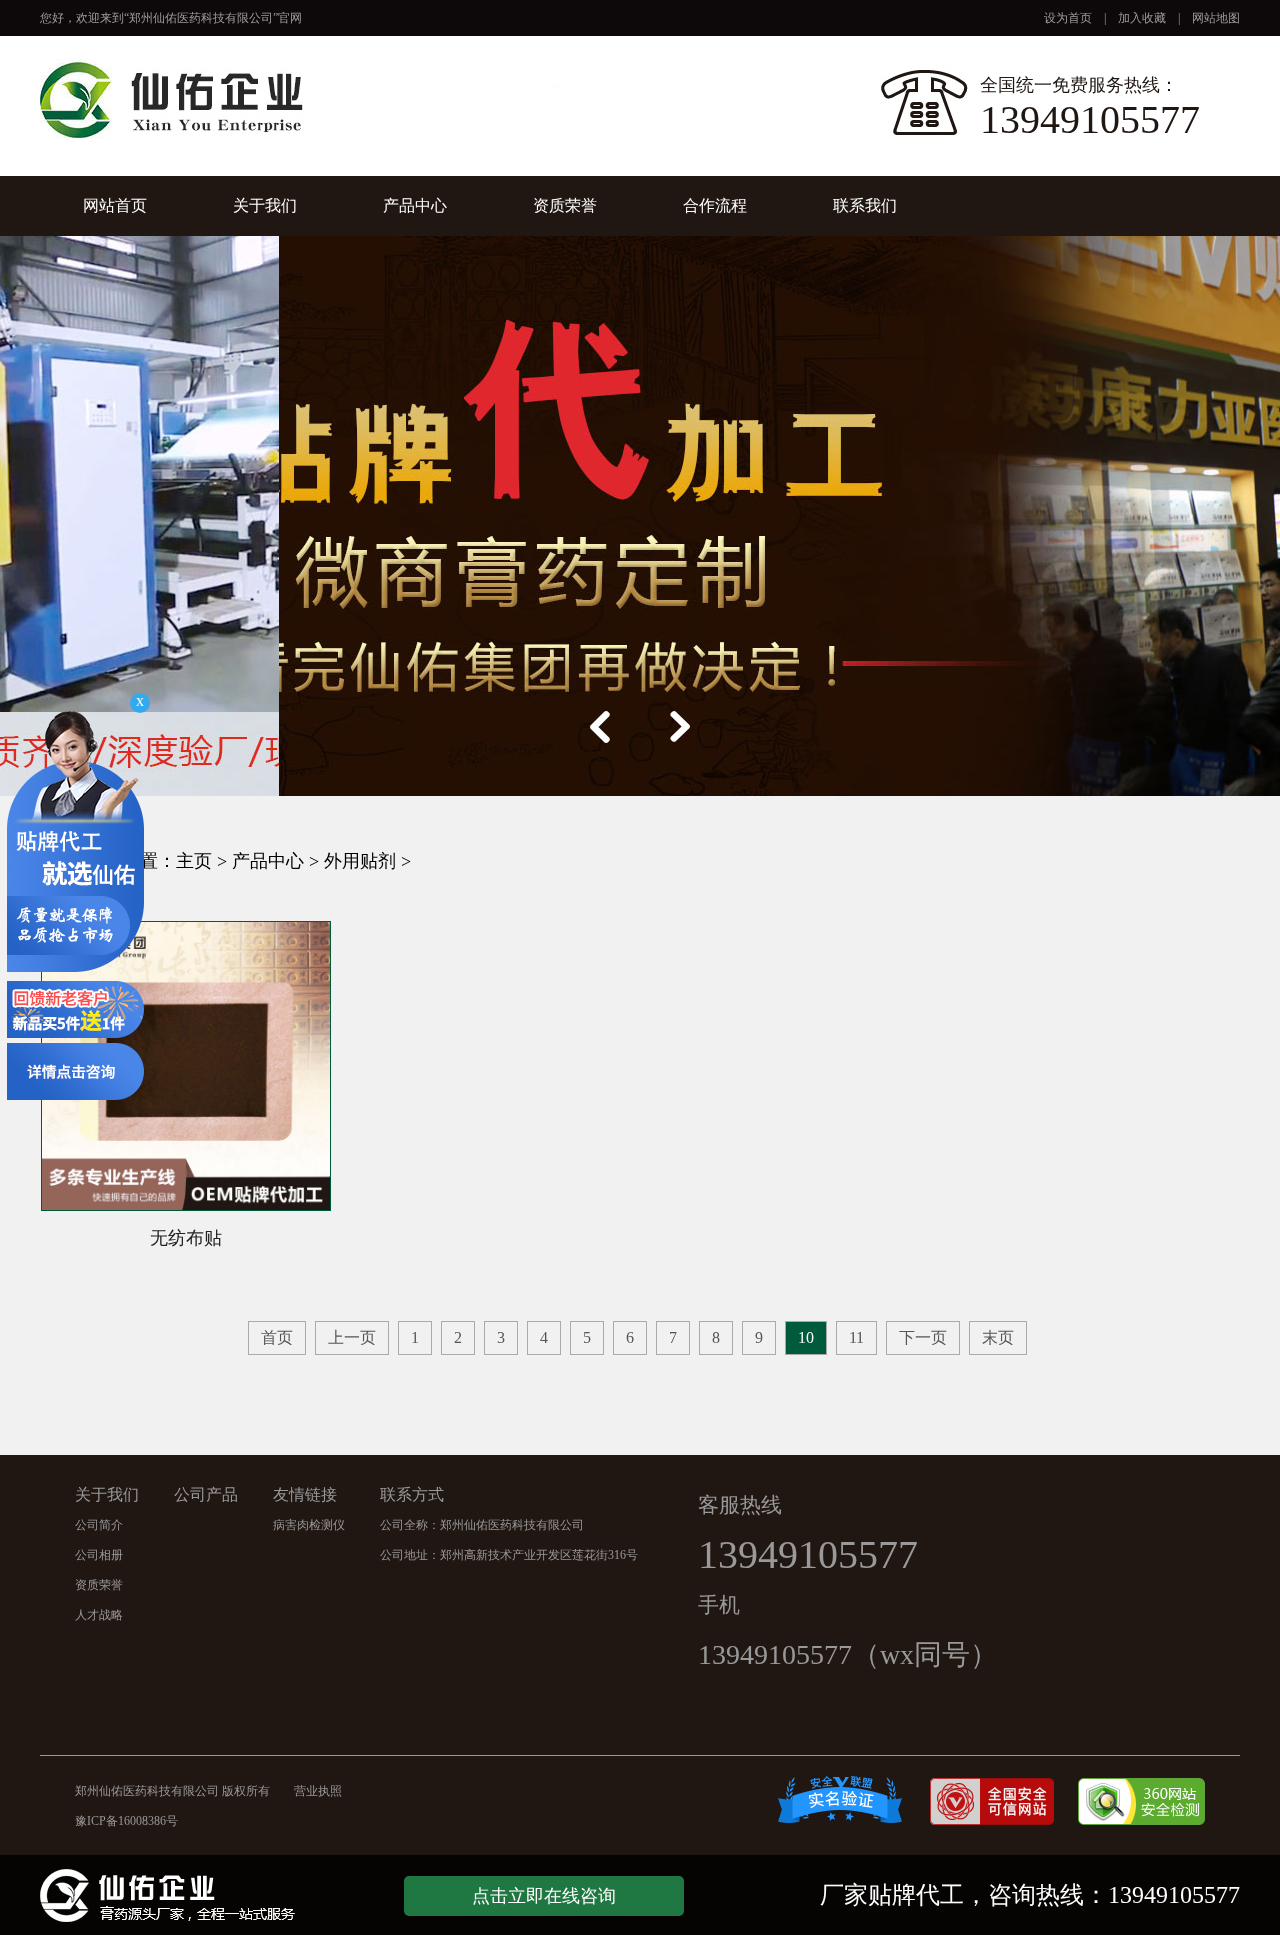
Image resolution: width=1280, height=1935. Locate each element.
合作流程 (715, 205)
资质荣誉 (565, 205)
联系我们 (865, 205)
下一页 (923, 1337)
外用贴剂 (360, 861)
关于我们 (265, 205)
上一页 (352, 1337)
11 (856, 1337)
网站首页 (115, 205)
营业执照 (318, 1791)
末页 (998, 1337)
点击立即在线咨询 (544, 1896)
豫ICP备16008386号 (150, 1821)
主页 (194, 861)
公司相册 (99, 1555)
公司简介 (99, 1525)
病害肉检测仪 (309, 1525)
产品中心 (415, 205)
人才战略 (99, 1615)
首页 (277, 1337)
